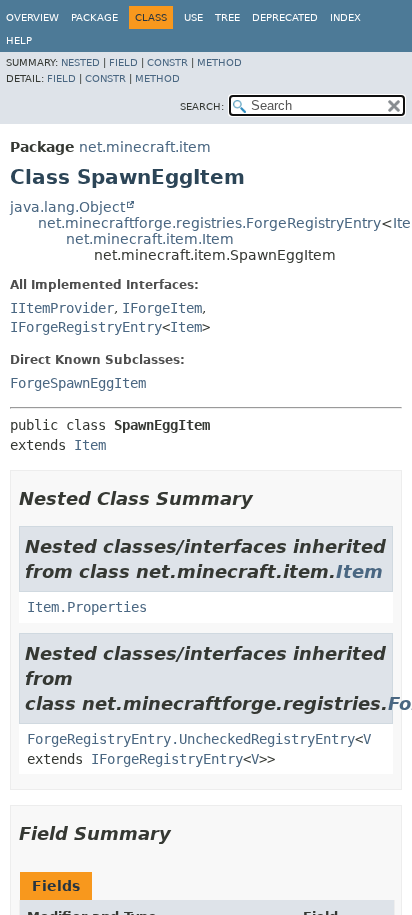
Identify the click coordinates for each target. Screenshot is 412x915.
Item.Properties (87, 607)
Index (345, 17)
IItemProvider (62, 308)
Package (94, 17)
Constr (167, 62)
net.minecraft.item (145, 147)
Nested (80, 62)
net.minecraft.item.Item (150, 239)
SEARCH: (202, 106)
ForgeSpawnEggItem (78, 383)
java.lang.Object (67, 207)
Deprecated (285, 17)
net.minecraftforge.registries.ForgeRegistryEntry (209, 223)
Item (186, 327)
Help (19, 40)
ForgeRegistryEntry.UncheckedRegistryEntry (191, 739)
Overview (32, 17)
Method (219, 62)
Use (193, 17)
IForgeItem (162, 308)
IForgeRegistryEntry (86, 327)
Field (123, 62)
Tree (227, 17)
